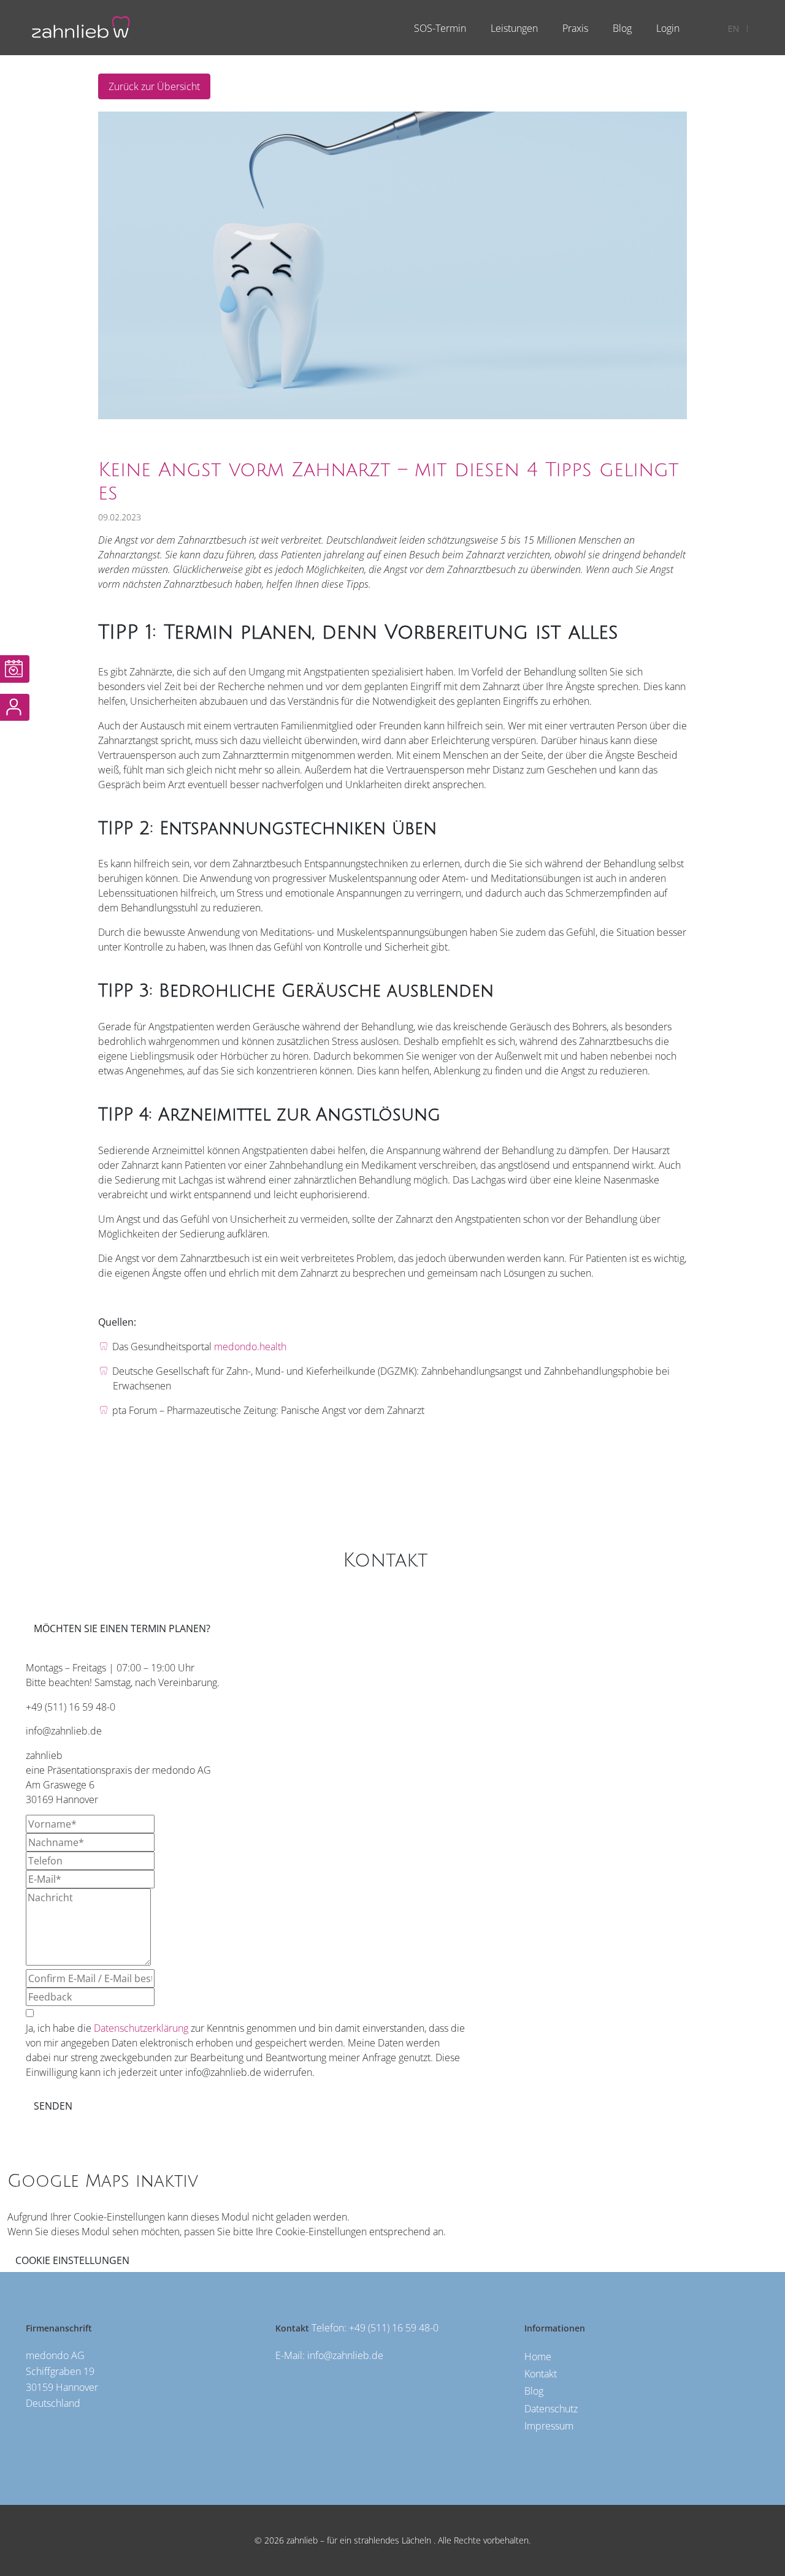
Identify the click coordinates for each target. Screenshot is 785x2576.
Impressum (549, 2426)
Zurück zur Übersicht (154, 86)
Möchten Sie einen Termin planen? (122, 1628)
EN (733, 28)
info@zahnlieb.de (345, 2355)
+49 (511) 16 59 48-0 (394, 2328)
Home (538, 2357)
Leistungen (514, 28)
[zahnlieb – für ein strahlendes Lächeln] (81, 26)
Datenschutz (551, 2409)
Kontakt (541, 2374)
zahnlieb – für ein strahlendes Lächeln (358, 2540)
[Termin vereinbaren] (15, 669)
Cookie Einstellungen (72, 2260)
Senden (53, 2106)
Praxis (575, 28)
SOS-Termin (440, 28)
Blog (622, 28)
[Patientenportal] (15, 708)
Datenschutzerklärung (141, 2028)
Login (668, 28)
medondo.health (250, 1347)
